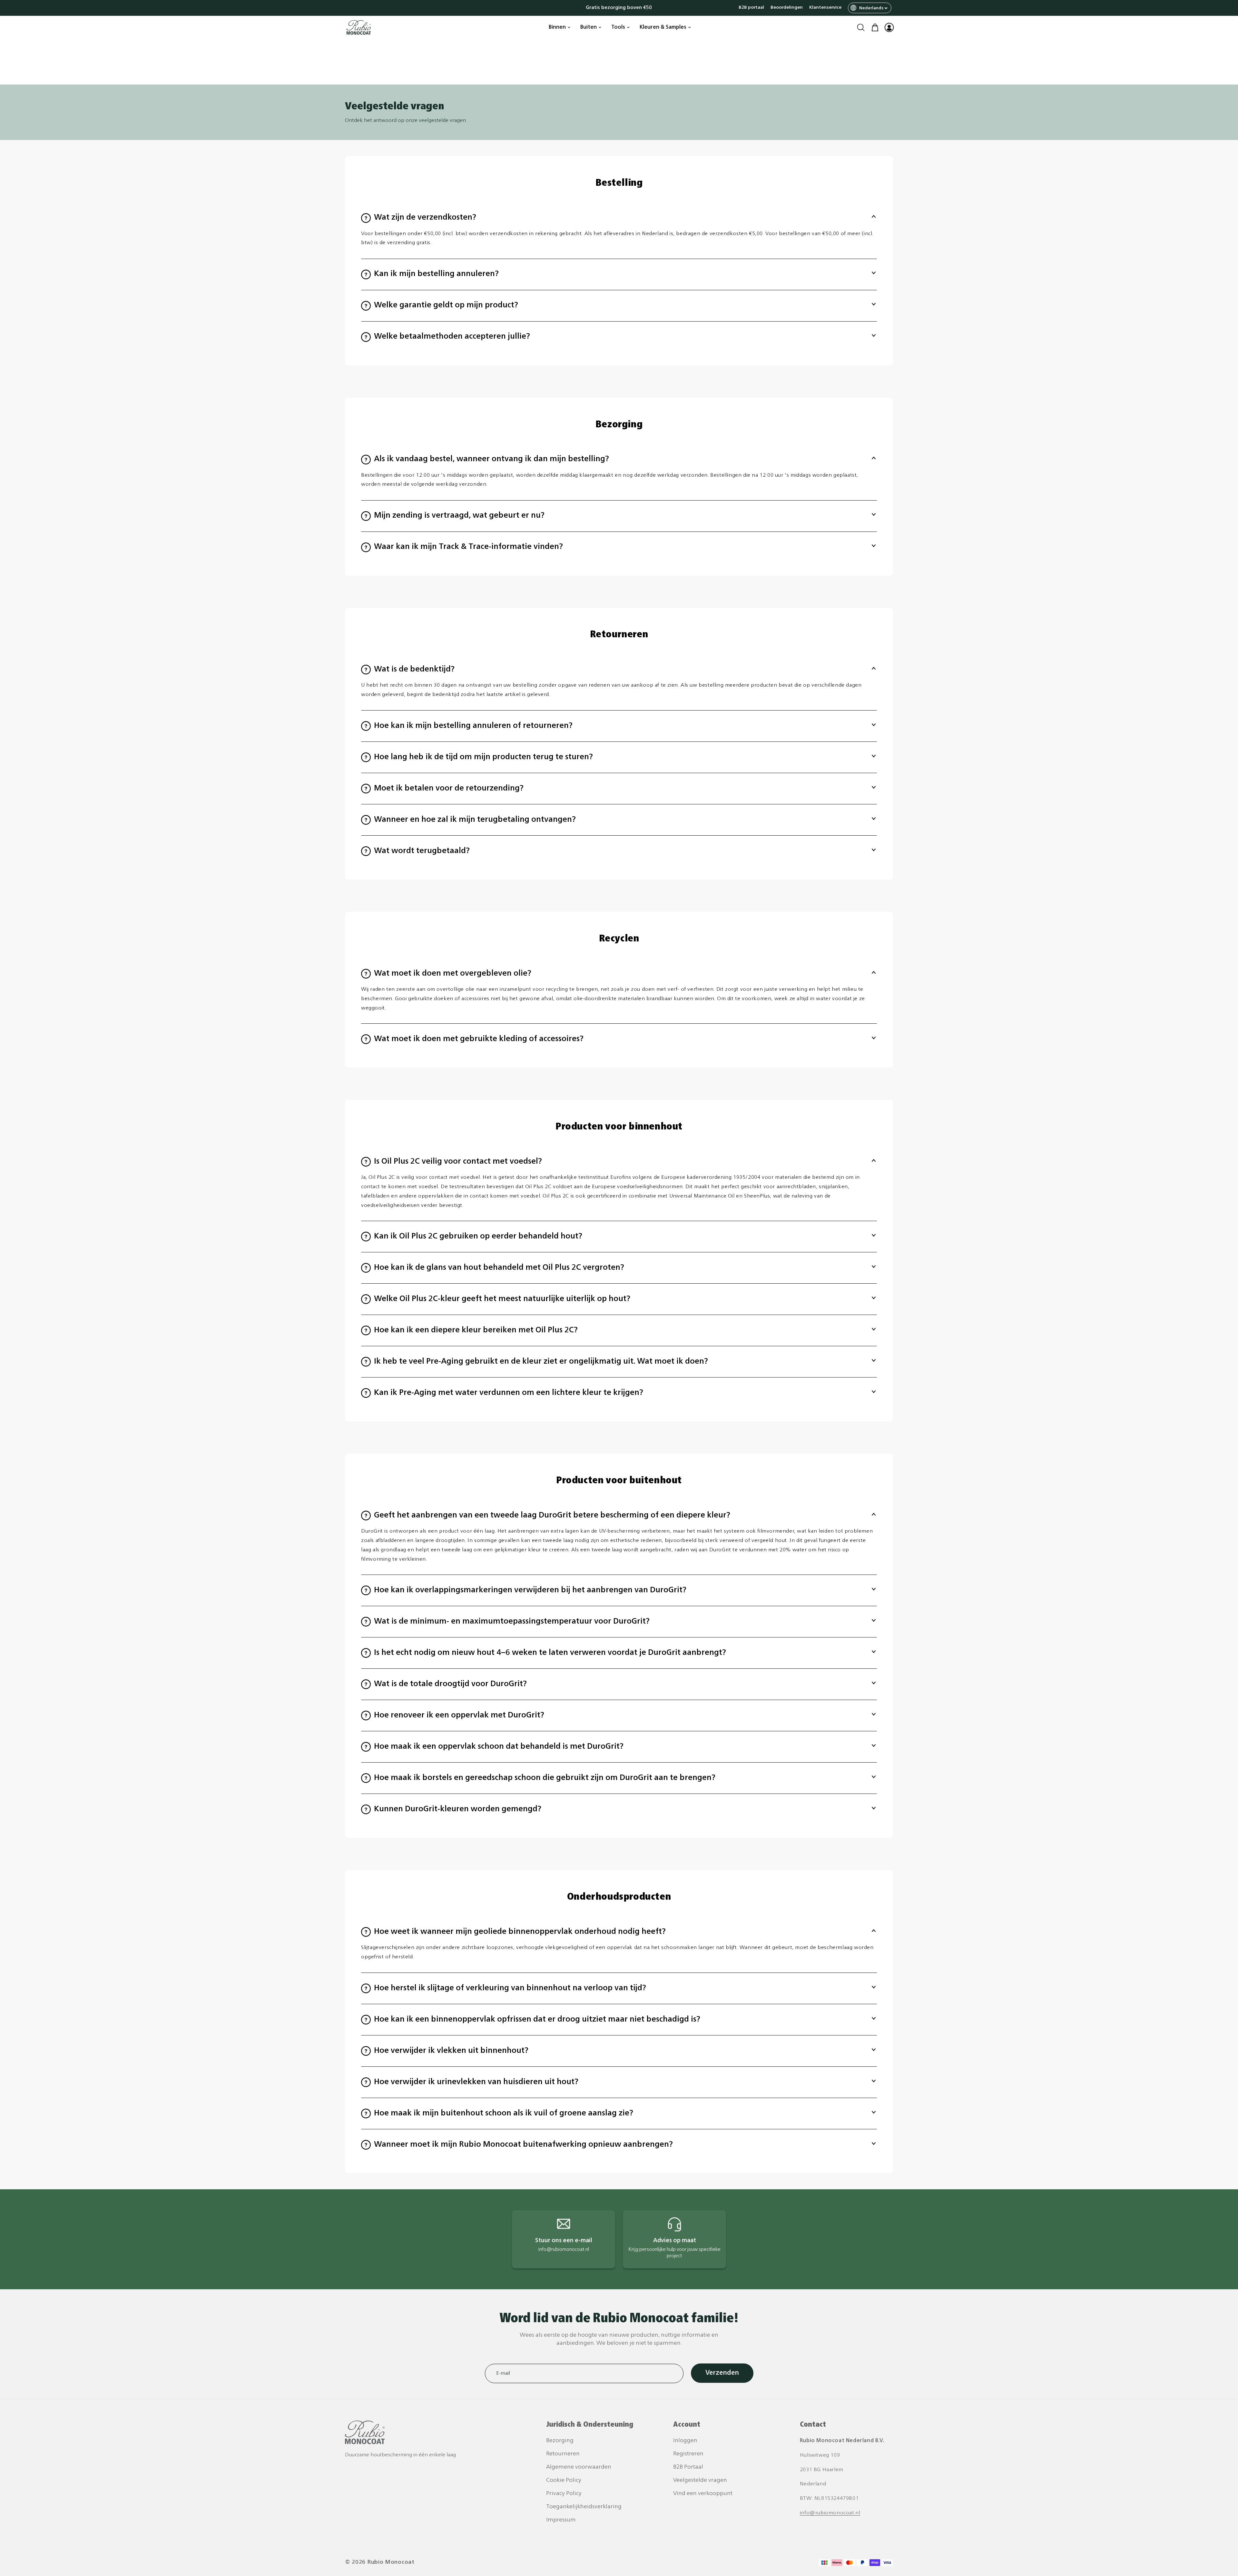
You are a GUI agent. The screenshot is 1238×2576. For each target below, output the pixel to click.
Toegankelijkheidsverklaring (584, 2507)
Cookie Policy (564, 2480)
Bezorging (560, 2441)
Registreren (688, 2454)
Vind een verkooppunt (703, 2494)
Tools (618, 27)
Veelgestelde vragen (700, 2480)
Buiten (589, 27)
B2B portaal (751, 8)
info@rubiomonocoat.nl (830, 2513)
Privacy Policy (564, 2494)
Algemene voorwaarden (579, 2467)
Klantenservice (825, 8)
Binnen (557, 27)
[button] (861, 27)
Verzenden (722, 2373)
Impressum (561, 2520)
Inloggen (685, 2441)
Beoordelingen (787, 8)
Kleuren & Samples (663, 27)
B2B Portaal (688, 2467)
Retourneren (563, 2454)
